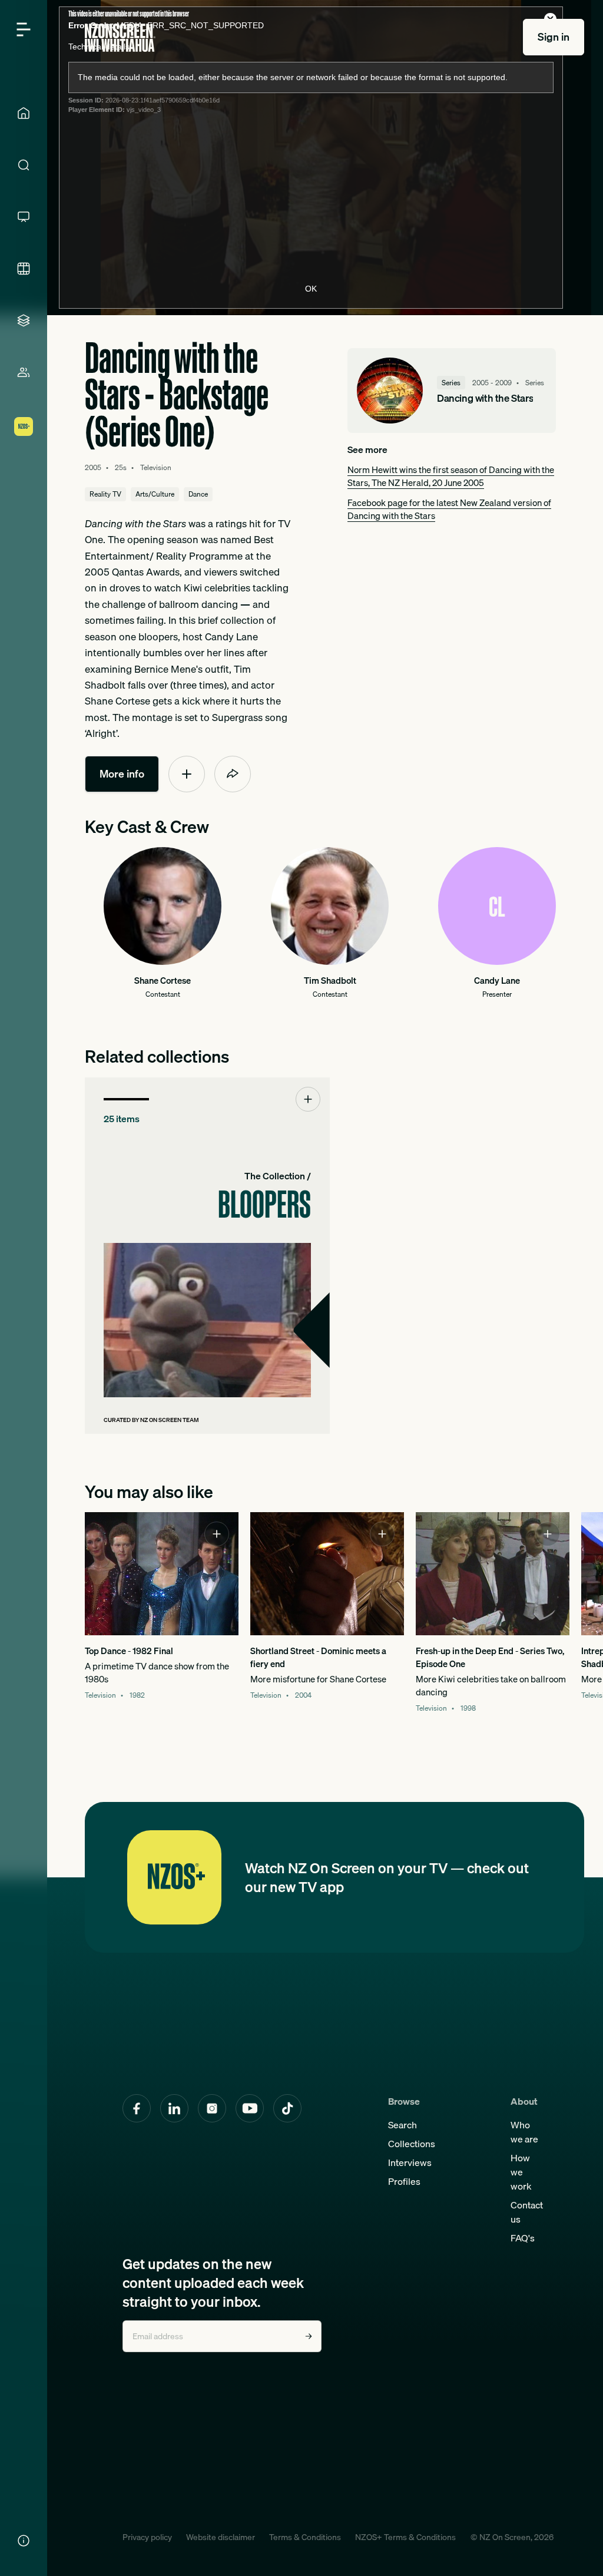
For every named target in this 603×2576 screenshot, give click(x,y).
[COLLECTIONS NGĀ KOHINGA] (24, 320)
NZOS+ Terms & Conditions (405, 2537)
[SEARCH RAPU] (24, 165)
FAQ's (523, 2238)
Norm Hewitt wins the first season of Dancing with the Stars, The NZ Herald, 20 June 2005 (451, 476)
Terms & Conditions (305, 2537)
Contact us (527, 2212)
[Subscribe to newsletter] (309, 2336)
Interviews (410, 2162)
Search (402, 2125)
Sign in (554, 37)
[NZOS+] (24, 426)
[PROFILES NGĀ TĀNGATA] (24, 372)
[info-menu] (24, 2541)
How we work (521, 2172)
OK (311, 289)
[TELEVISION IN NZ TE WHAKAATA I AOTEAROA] (24, 217)
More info (122, 774)
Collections (412, 2144)
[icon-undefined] (187, 774)
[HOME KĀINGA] (24, 113)
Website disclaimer (221, 2537)
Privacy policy (147, 2537)
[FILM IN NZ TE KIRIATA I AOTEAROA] (24, 269)
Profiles (404, 2181)
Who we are (524, 2132)
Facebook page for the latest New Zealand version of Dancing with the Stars (449, 509)
